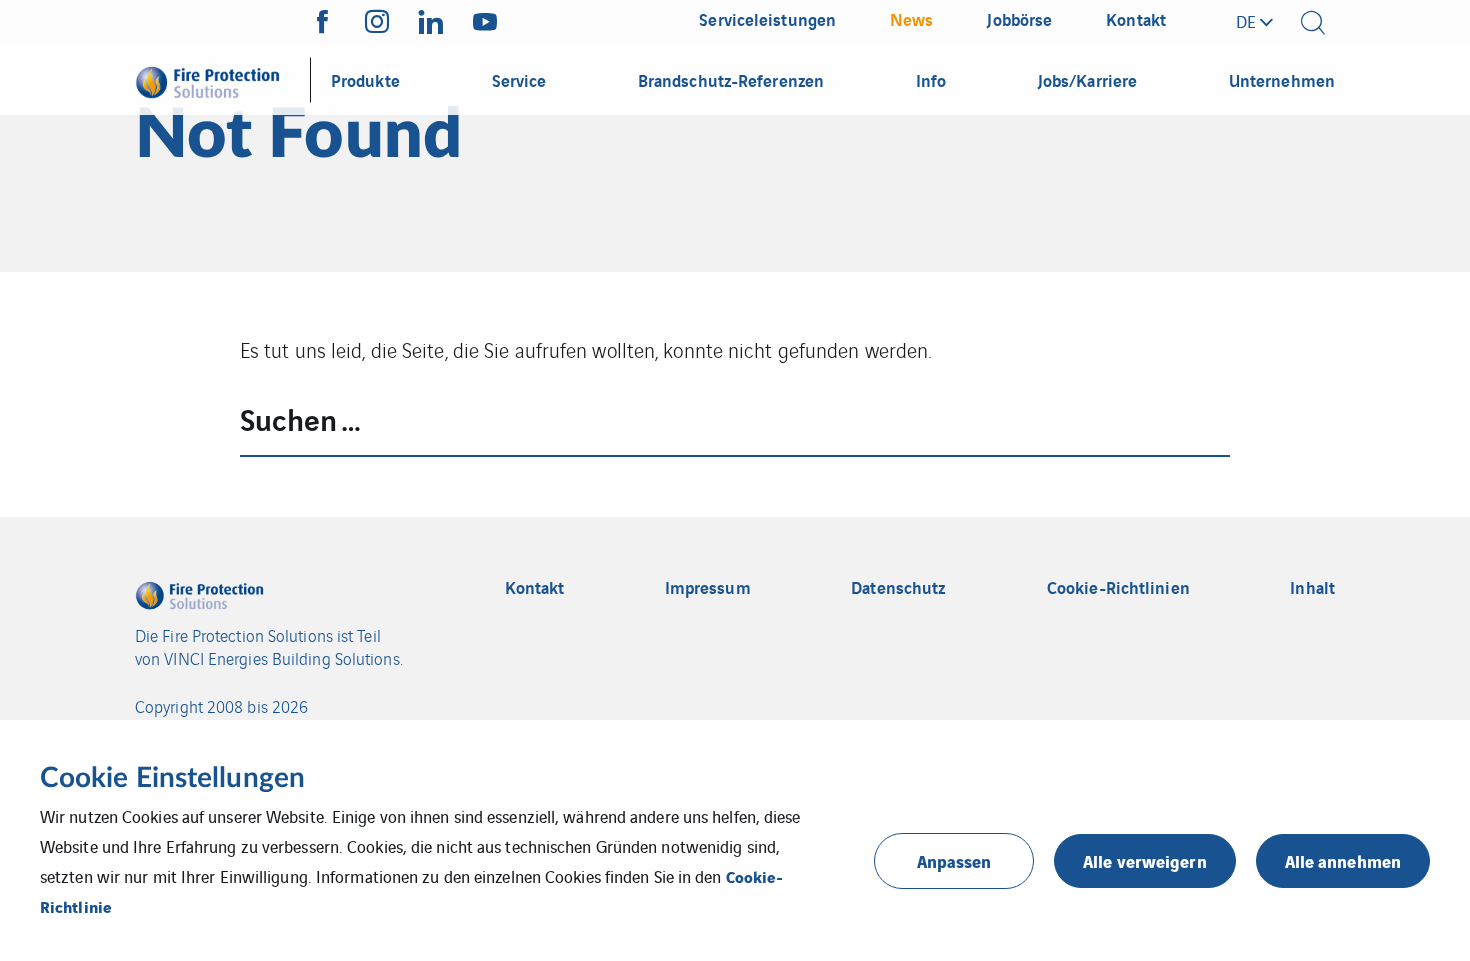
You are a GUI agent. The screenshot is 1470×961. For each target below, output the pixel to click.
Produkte (365, 79)
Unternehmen (1282, 79)
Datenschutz (898, 587)
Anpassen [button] (954, 860)
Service (519, 79)
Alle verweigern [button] (1145, 860)
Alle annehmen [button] (1343, 860)
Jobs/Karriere (1087, 79)
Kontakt (535, 587)
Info (931, 79)
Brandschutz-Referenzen (731, 79)
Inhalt (1312, 587)
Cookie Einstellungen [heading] (172, 778)
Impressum (708, 587)
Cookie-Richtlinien (1118, 587)
